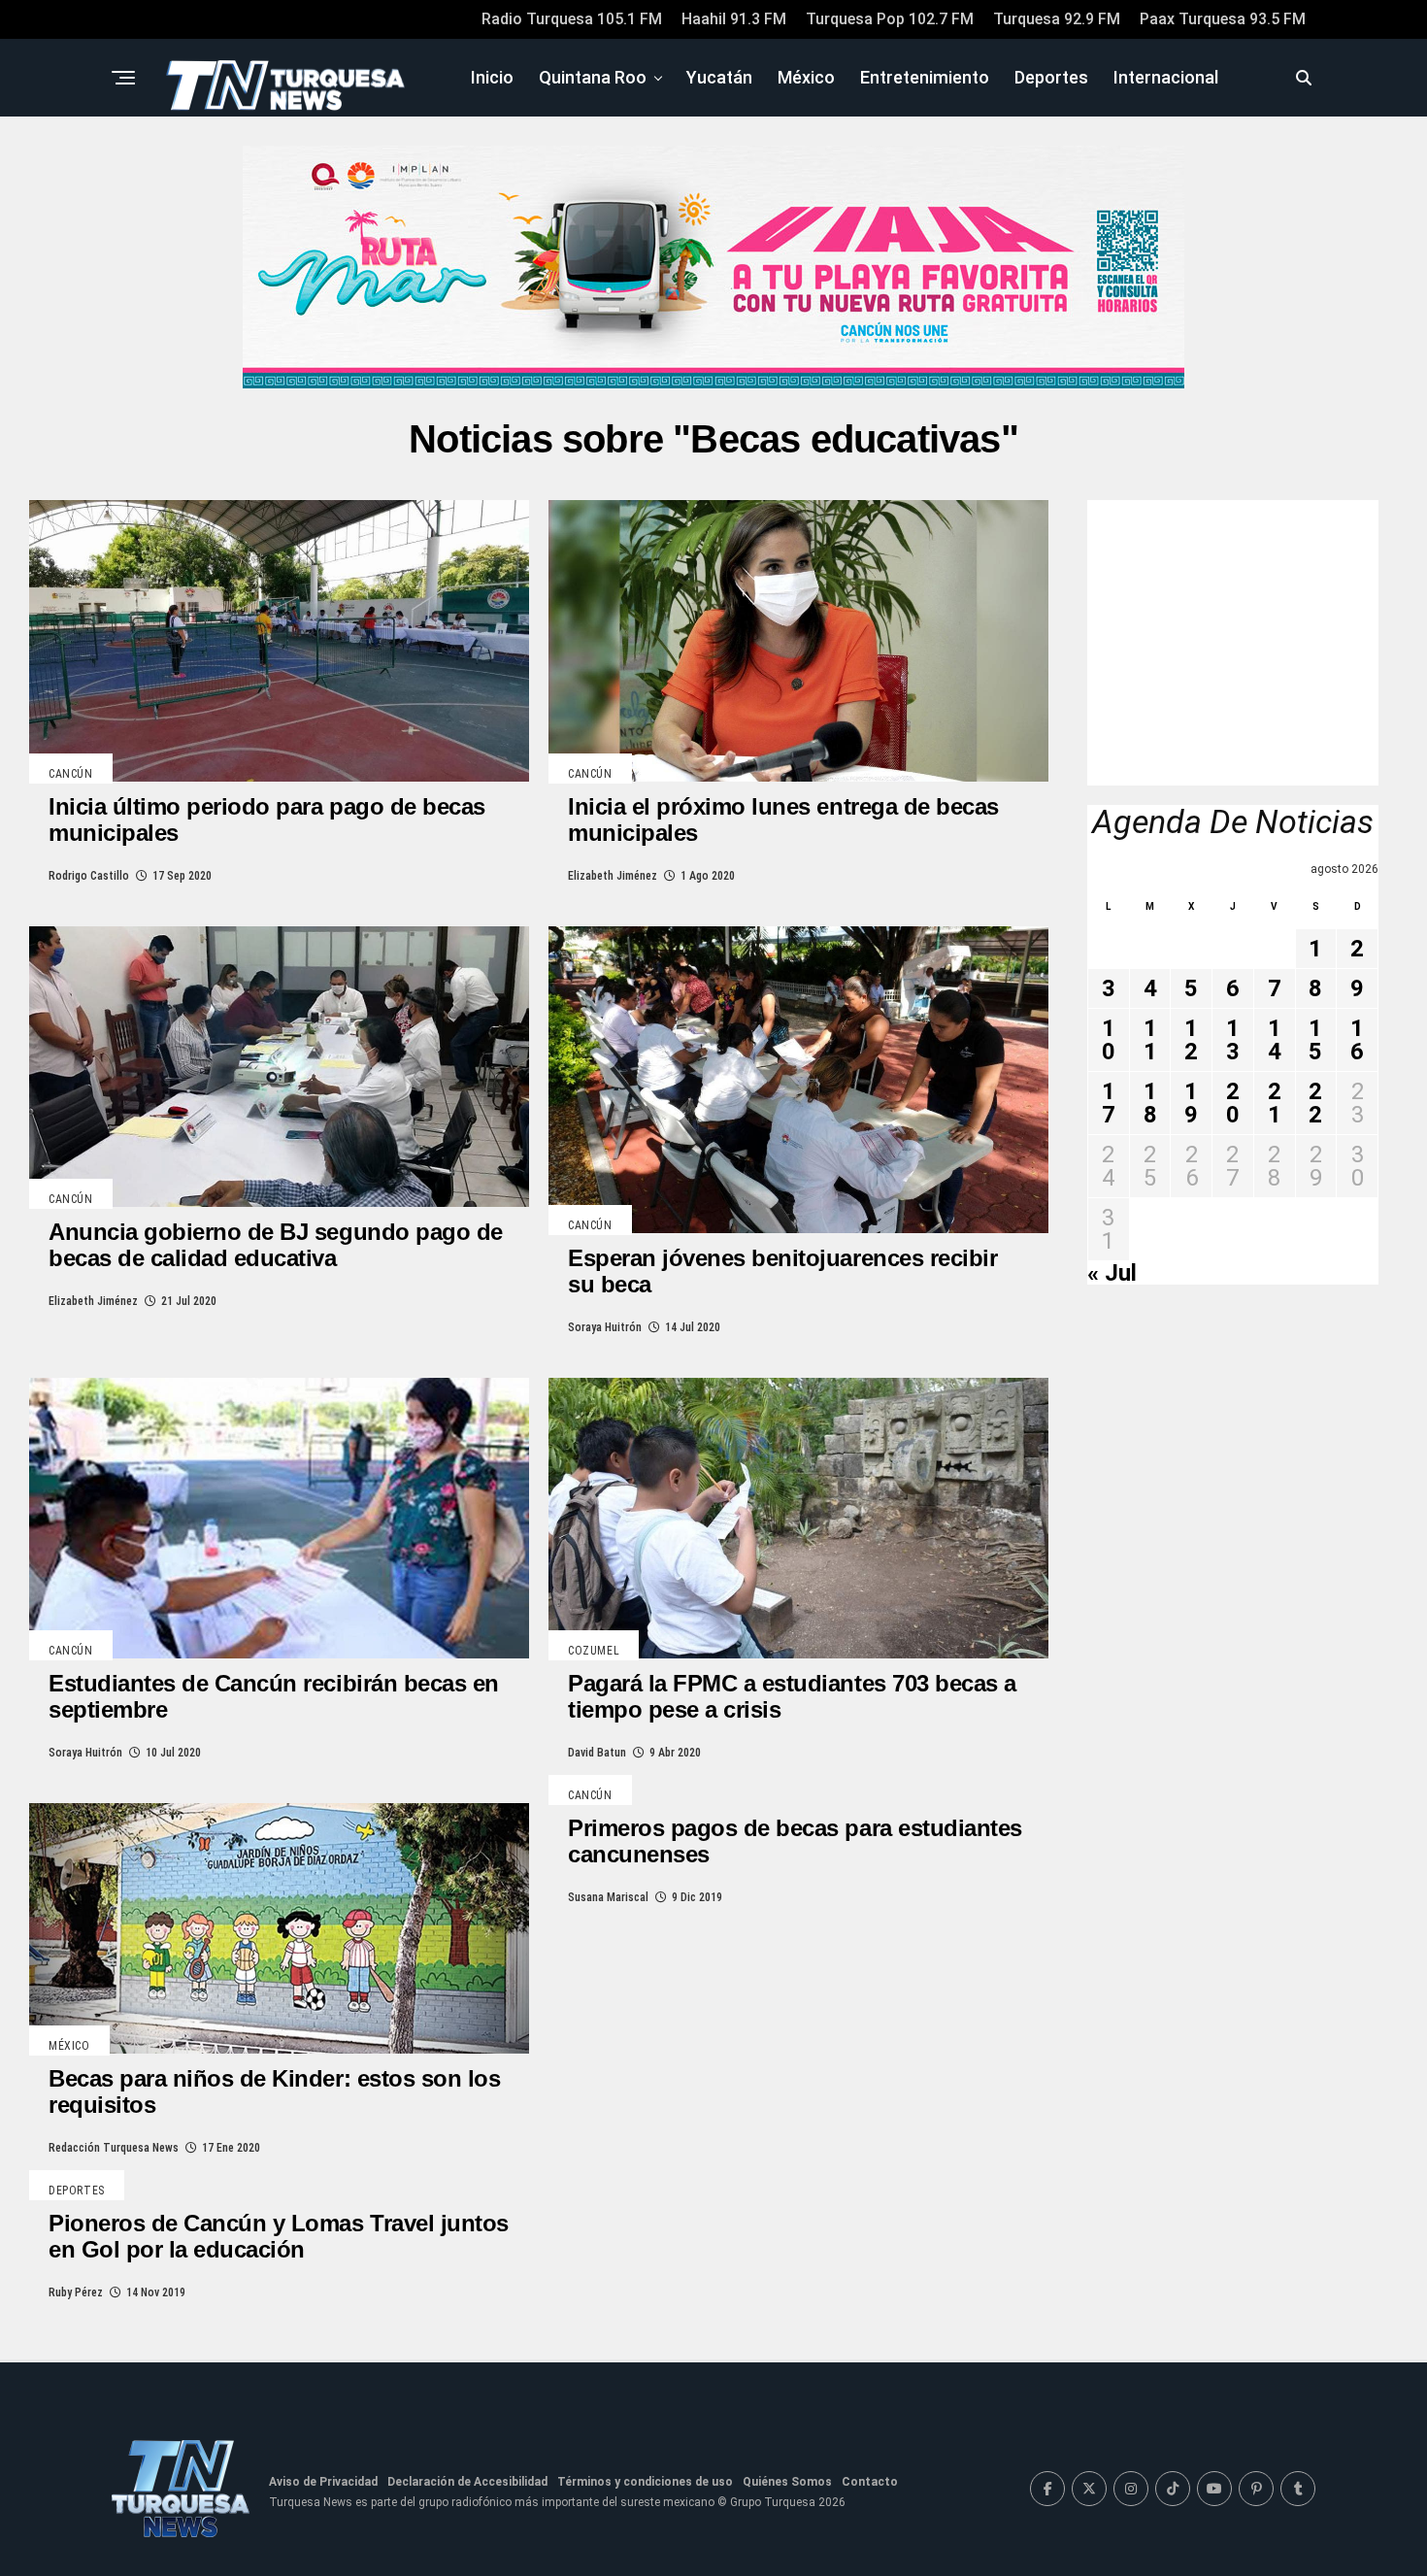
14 (1275, 1040)
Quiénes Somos (787, 2482)
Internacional (1166, 77)
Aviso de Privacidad (323, 2482)
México (806, 77)
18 (1150, 1103)
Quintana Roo (593, 77)
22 (1315, 1103)
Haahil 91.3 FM (734, 19)
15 (1315, 1040)
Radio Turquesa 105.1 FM (572, 19)
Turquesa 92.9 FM (1057, 19)
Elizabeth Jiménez (613, 876)
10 (1109, 1040)
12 (1191, 1040)
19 (1191, 1103)
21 (1275, 1103)
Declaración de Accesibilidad (467, 2482)
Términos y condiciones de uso (645, 2482)
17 (1109, 1103)
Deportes (1051, 77)
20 (1233, 1103)
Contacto (870, 2482)
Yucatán (719, 77)
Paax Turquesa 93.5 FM (1223, 19)
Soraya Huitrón (605, 1327)
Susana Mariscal (608, 1897)
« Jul (1112, 1273)
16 (1357, 1040)
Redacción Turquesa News (114, 2148)
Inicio (492, 77)
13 (1233, 1040)
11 (1150, 1040)
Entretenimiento (925, 77)
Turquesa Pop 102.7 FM (890, 19)
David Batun (597, 1753)
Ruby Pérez (76, 2292)
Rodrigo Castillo (89, 876)
